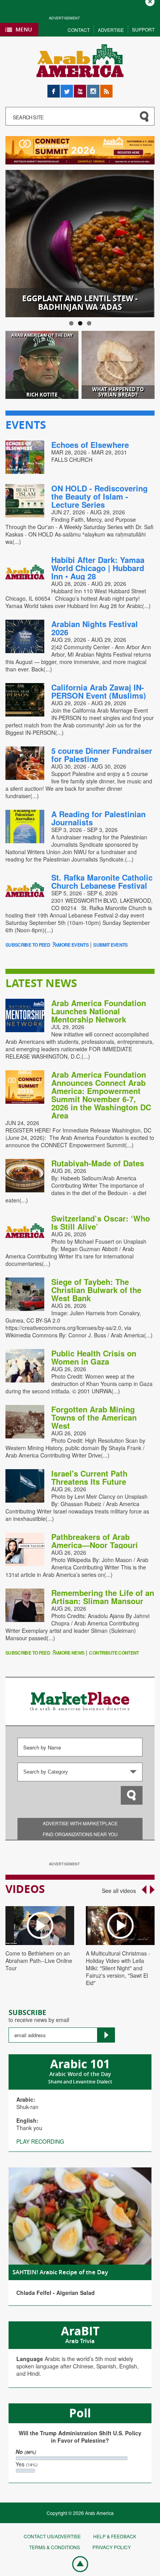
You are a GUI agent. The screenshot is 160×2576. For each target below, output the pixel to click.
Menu (24, 29)
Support (143, 29)
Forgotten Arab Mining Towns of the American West (94, 1417)
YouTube (80, 88)
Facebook (54, 88)
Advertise (111, 30)
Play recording (40, 2141)
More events (73, 945)
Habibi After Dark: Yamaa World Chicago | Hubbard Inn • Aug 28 (98, 568)
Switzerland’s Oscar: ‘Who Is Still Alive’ (101, 1222)
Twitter (67, 88)
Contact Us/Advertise (52, 2536)
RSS (106, 88)
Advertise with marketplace (80, 1823)
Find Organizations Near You (80, 1834)
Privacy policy (112, 2547)
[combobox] (80, 1772)
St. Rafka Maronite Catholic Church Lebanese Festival (102, 881)
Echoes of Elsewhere (90, 445)
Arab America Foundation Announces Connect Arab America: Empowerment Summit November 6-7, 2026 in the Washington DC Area (101, 1095)
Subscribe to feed (28, 945)
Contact (79, 30)
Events (26, 425)
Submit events (110, 945)
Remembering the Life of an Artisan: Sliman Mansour (103, 1597)
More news (71, 1653)
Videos (25, 1889)
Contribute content (114, 1653)
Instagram (93, 88)
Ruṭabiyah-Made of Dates (98, 1163)
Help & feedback (115, 2536)
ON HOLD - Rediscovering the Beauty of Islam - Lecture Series (99, 496)
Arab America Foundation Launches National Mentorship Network (99, 1011)
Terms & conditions (55, 2547)
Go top (76, 2564)
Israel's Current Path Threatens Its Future (89, 1477)
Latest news (41, 983)
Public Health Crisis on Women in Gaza (94, 1357)
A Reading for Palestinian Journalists (98, 818)
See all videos (119, 1891)
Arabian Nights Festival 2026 (95, 628)
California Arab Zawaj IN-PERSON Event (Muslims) (99, 691)
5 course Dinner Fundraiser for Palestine (102, 755)
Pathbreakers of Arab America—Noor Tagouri (95, 1541)
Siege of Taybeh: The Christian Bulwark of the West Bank (96, 1290)
